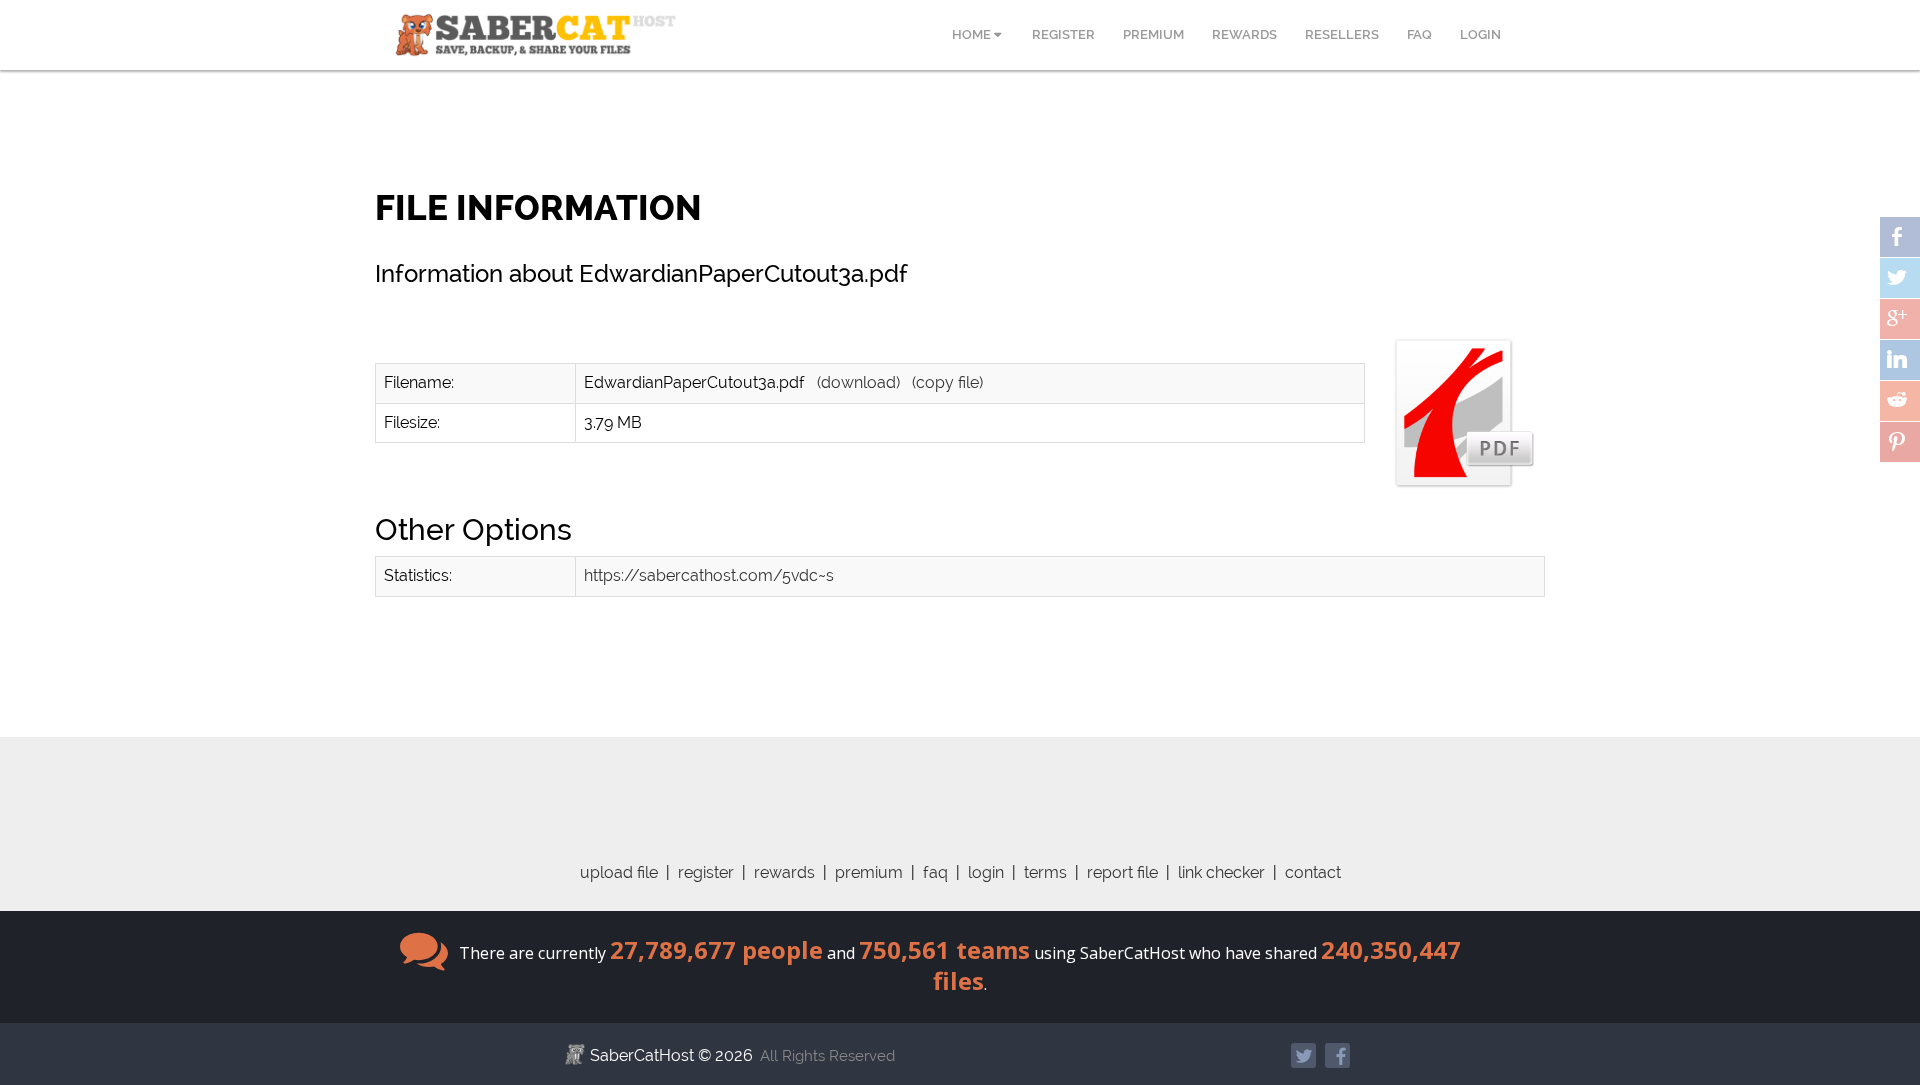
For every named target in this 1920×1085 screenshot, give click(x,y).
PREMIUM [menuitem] (1153, 34)
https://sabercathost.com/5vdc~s (709, 575)
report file (1122, 872)
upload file (619, 872)
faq (935, 872)
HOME (973, 34)
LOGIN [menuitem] (1480, 34)
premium (869, 872)
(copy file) (947, 382)
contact (1313, 872)
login (986, 872)
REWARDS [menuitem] (1244, 34)
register (706, 872)
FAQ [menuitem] (1419, 34)
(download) (858, 382)
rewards (784, 872)
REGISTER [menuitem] (1063, 34)
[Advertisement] (960, 782)
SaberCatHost (642, 1055)
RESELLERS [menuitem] (1342, 34)
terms (1045, 872)
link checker (1221, 872)
